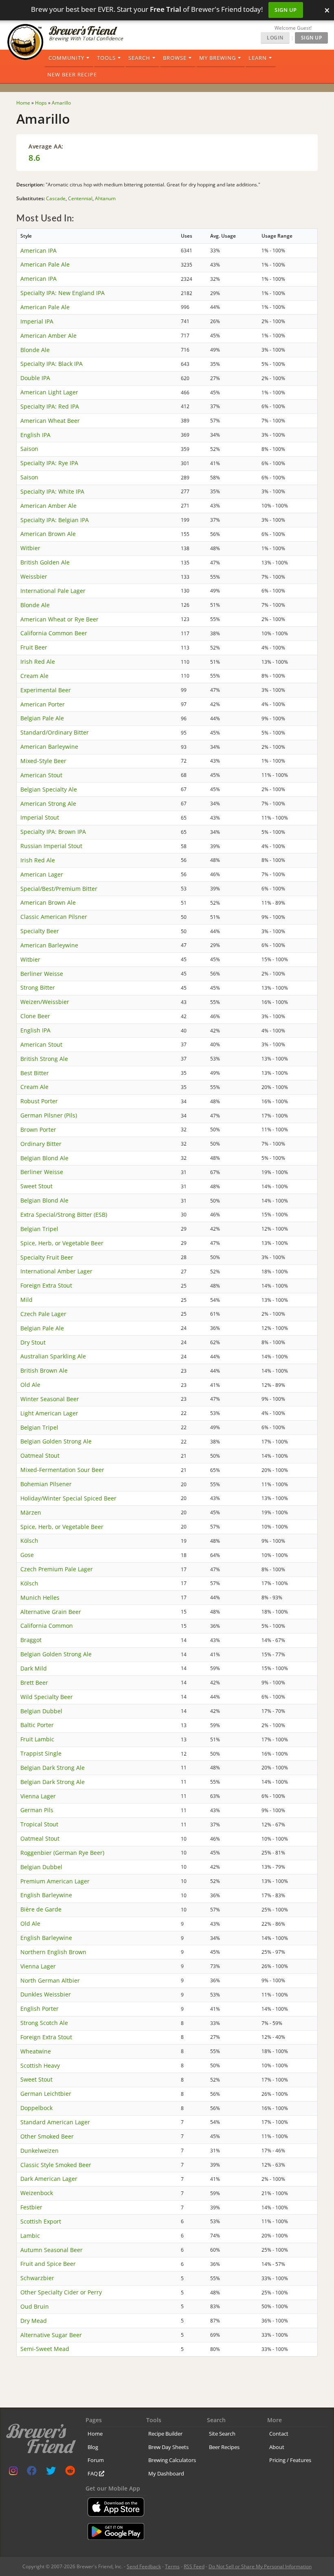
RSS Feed (194, 2566)
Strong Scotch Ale (44, 2023)
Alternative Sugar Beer (51, 2335)
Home (95, 2434)
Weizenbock (37, 2193)
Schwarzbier (37, 2278)
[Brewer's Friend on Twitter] (51, 2472)
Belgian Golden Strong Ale (56, 1441)
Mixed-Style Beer (43, 761)
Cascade (56, 198)
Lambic (30, 2236)
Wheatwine (36, 2051)
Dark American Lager (49, 2179)
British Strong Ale (44, 1059)
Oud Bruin (35, 2306)
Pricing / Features (290, 2460)
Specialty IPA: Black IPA (52, 364)
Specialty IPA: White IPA (52, 491)
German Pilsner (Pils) (49, 1115)
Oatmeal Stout (40, 1455)
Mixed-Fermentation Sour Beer (62, 1470)
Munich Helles (40, 1597)
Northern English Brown (53, 1952)
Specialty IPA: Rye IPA (49, 463)
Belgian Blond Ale (44, 1158)
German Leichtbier (46, 2094)
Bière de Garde (41, 1909)
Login (275, 38)
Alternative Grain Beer (51, 1612)
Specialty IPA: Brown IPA (53, 832)
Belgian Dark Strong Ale (53, 1768)
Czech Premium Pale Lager (57, 1569)
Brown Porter (38, 1129)
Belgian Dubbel (41, 1711)
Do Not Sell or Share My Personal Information (260, 2566)
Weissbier (34, 576)
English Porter (40, 2009)
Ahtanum (105, 198)
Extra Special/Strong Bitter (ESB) (64, 1215)
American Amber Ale (48, 336)
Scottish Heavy (40, 2065)
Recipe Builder (165, 2434)
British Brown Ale (44, 1370)
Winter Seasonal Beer (50, 1399)
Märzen (31, 1512)
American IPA (38, 250)
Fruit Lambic (37, 1739)
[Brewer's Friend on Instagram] (13, 2472)
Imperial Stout (40, 817)
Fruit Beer (34, 647)
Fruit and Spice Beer (48, 2264)
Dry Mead (34, 2321)
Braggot (31, 1640)
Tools (106, 58)
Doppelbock (36, 2108)
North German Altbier (50, 1980)
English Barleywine (46, 1895)
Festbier (31, 2207)
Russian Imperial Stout (51, 846)
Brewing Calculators (172, 2460)
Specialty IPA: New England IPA (63, 293)
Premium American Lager (55, 1881)
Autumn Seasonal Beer (52, 2250)
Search (139, 58)
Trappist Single (41, 1753)
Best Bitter (35, 1073)
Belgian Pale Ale (42, 718)
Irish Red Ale (38, 661)
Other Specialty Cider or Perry (61, 2292)
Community (66, 58)
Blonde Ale (35, 350)
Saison (29, 449)
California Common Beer (54, 633)
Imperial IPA (37, 321)
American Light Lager (49, 392)
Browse (175, 58)
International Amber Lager (56, 1271)
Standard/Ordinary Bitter (55, 732)
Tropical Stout (39, 1824)
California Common (47, 1626)
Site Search (222, 2434)
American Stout (41, 775)
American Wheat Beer (50, 421)
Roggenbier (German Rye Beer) (62, 1853)
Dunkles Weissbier (46, 1994)
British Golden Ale (45, 562)
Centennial (80, 198)
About (277, 2447)
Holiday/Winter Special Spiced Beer (68, 1498)
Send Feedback (144, 2566)
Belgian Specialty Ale (49, 789)
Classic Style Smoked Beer (56, 2165)
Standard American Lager (55, 2122)
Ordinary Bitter (41, 1144)
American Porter (43, 704)
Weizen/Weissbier (45, 1002)
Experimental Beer (46, 690)
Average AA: (46, 146)
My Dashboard (166, 2473)
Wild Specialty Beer (47, 1697)
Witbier (30, 548)
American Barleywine (49, 747)
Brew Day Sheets (168, 2447)
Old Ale (30, 1385)
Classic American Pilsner (54, 917)
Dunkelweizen (40, 2151)
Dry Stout (33, 1342)
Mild (26, 1300)
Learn (258, 58)
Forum (96, 2460)
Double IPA (35, 378)
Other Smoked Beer (47, 2136)
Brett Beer (34, 1683)
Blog (93, 2447)
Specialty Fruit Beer (47, 1257)
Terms (172, 2566)
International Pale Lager (53, 591)
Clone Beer (35, 1016)
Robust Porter (39, 1101)
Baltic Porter (37, 1725)
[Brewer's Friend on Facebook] (32, 2472)
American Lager (42, 874)
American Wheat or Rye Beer (59, 619)
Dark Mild (34, 1668)
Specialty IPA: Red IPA (50, 406)
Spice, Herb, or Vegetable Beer (62, 1243)
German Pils (37, 1810)
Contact (279, 2434)
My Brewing (218, 58)
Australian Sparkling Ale (53, 1356)
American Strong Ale (48, 804)
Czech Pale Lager (43, 1314)
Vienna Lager (38, 1796)
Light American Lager (49, 1413)
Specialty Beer (40, 931)
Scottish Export (41, 2221)
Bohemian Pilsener (46, 1484)
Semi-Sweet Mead (45, 2349)
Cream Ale (34, 676)
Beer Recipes (224, 2447)
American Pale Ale (45, 264)
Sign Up (286, 10)
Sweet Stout (36, 1186)
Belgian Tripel (39, 1229)
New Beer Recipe (72, 74)
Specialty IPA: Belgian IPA (55, 520)
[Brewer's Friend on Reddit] (70, 2472)
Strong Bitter (38, 987)
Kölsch (29, 1541)
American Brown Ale (48, 534)
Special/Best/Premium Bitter (59, 889)
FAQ (93, 2473)
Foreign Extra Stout (46, 1285)
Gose (27, 1555)
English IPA (35, 435)
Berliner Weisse (42, 974)
